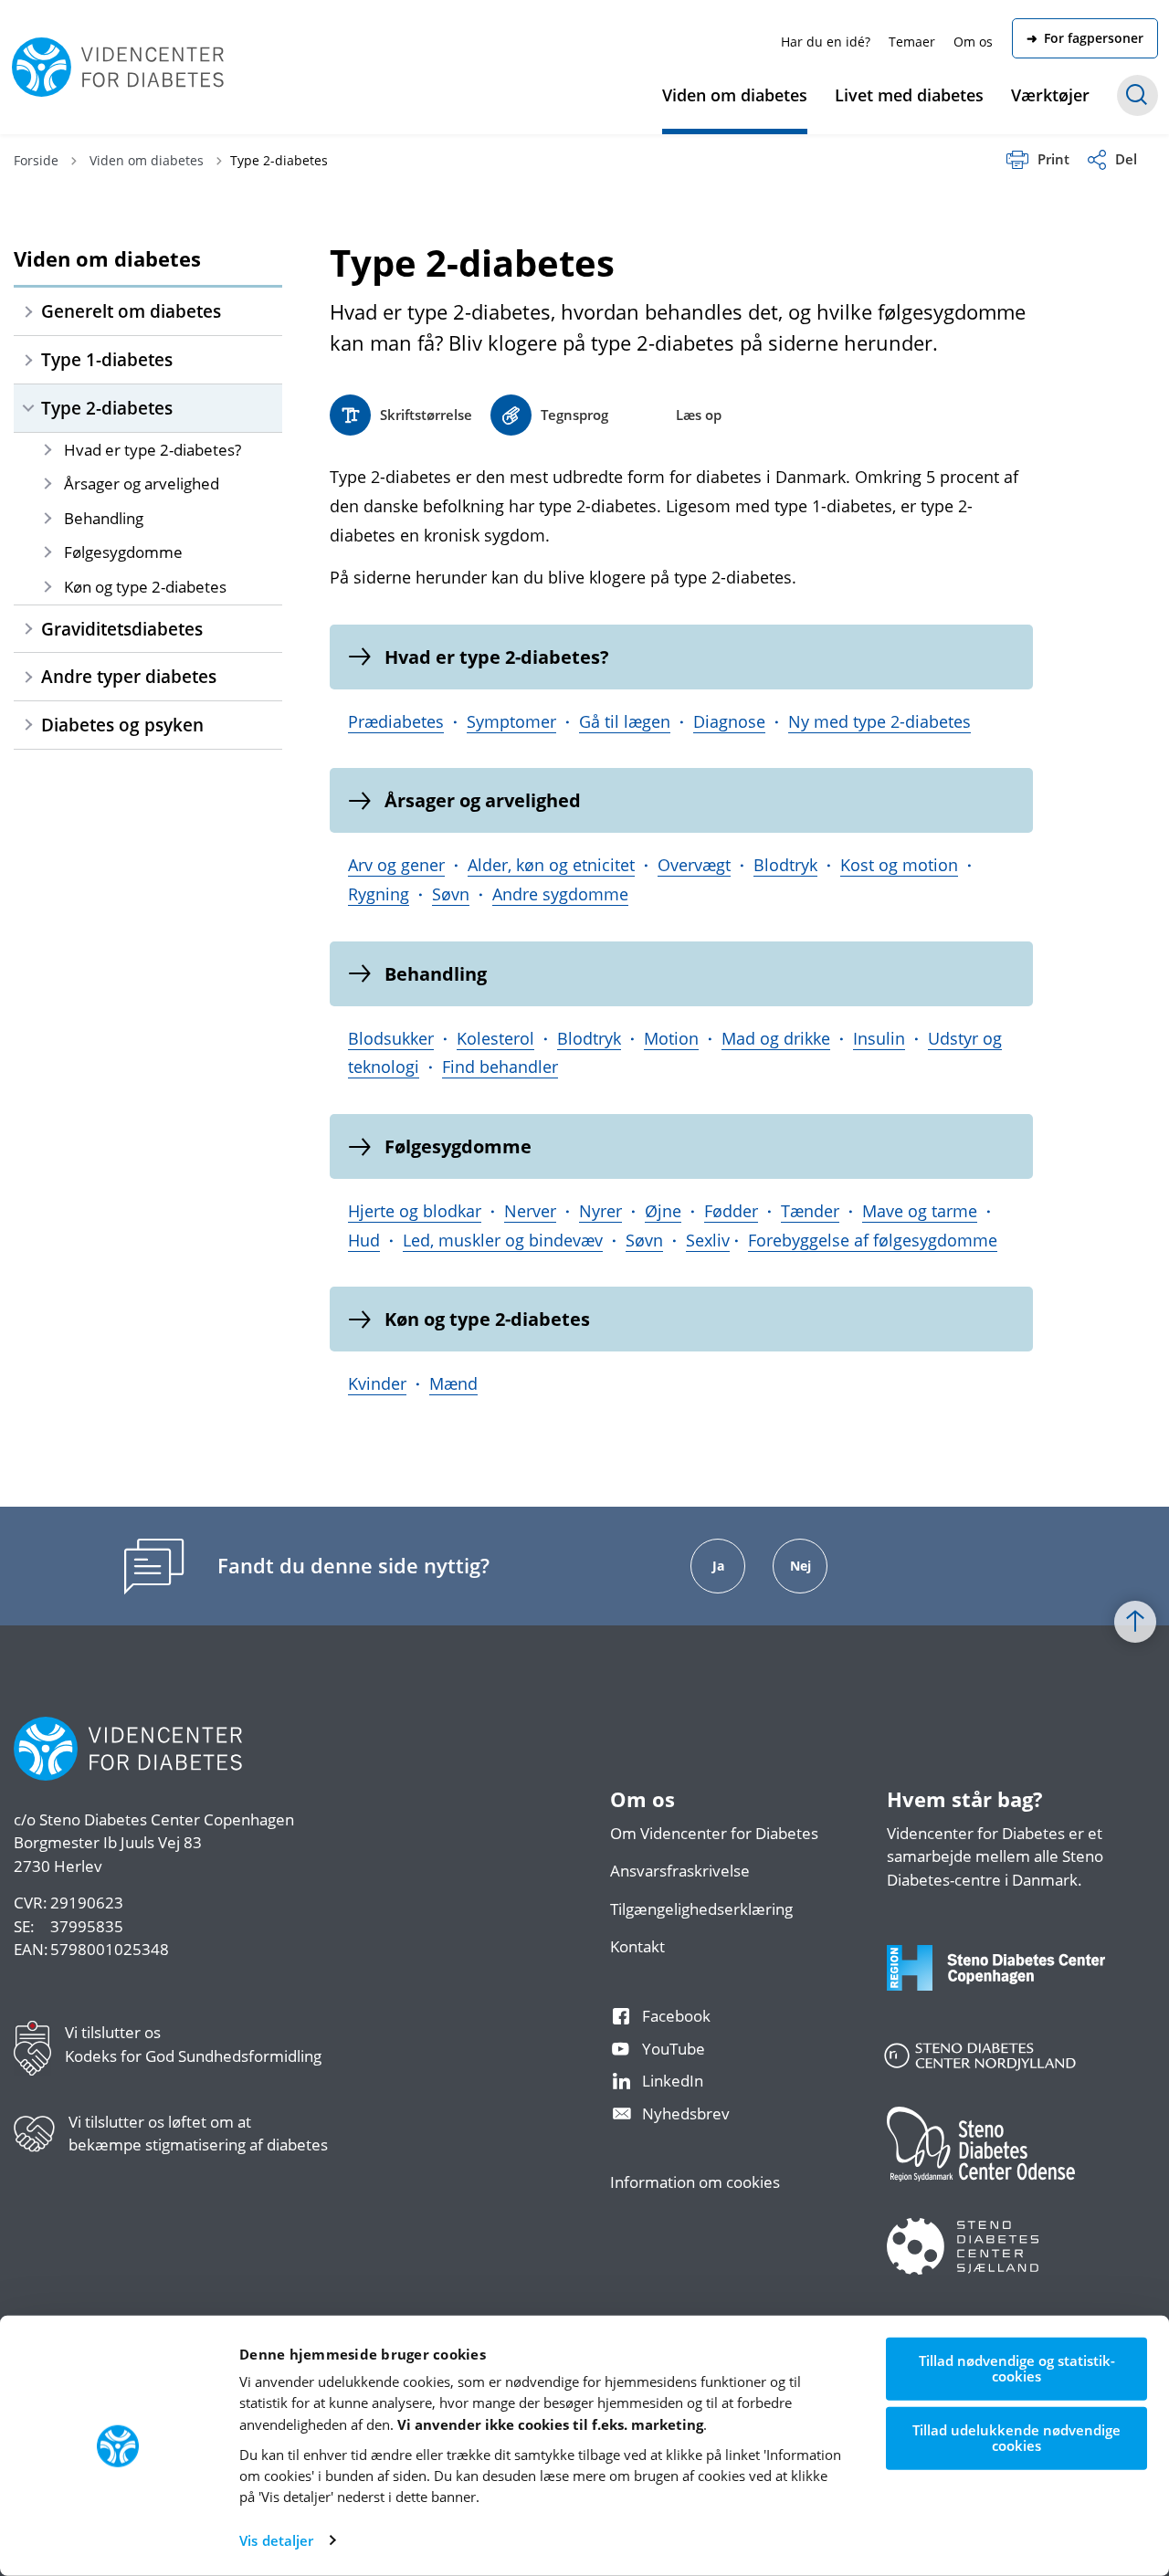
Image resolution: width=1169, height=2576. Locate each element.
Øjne (663, 1211)
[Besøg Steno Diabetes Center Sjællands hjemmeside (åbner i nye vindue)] (1012, 2265)
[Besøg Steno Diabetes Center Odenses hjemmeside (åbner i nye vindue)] (1012, 2162)
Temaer (912, 42)
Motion (671, 1038)
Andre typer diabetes (129, 676)
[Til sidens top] (1135, 1623)
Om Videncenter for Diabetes (714, 1833)
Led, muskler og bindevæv (503, 1240)
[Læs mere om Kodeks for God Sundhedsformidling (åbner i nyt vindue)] (39, 2052)
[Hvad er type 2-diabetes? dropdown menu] (47, 450)
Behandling (104, 518)
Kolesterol (495, 1038)
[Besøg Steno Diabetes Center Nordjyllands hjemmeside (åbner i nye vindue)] (1012, 2067)
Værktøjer (1050, 95)
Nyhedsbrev (686, 2113)
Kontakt (637, 1946)
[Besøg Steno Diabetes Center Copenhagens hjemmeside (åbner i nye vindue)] (1012, 1986)
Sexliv (708, 1240)
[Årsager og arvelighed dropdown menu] (47, 484)
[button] (549, 415)
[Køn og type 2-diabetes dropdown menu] (47, 587)
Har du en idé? (826, 42)
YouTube (674, 2049)
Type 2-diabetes (107, 408)
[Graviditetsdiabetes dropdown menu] (28, 629)
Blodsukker (391, 1038)
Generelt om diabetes (131, 311)
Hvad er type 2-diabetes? (153, 450)
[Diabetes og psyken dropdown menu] (28, 725)
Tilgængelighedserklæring (701, 1909)
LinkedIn (673, 2081)
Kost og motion (899, 865)
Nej (800, 1566)
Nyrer (600, 1211)
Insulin (879, 1038)
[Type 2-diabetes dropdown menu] (28, 408)
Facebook (676, 2016)
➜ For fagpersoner (1085, 38)
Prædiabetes (396, 721)
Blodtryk (785, 865)
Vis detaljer (276, 2540)
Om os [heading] (642, 1800)
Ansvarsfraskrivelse (680, 1871)
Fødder (731, 1211)
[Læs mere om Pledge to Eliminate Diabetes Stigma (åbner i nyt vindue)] (41, 2141)
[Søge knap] (1137, 95)
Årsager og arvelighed (142, 484)
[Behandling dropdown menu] (47, 518)
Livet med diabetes (909, 95)
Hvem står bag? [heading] (965, 1800)
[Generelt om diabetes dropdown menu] (28, 311)
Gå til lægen (625, 721)
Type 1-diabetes (107, 359)
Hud (364, 1240)
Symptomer (511, 721)
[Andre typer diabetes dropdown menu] (28, 677)
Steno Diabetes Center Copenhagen (167, 1819)
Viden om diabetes (735, 95)
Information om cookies (695, 2182)
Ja (718, 1566)
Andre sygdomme (560, 894)
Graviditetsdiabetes (122, 629)
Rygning (379, 894)
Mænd (453, 1383)
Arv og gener (396, 865)
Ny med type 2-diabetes (879, 721)
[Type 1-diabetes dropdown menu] (28, 360)
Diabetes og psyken (122, 725)
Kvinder (377, 1383)
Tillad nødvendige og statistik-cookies (1017, 2368)
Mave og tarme (920, 1211)
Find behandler (500, 1067)
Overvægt (694, 865)
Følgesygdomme (123, 552)
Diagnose (729, 721)
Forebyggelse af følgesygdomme (873, 1240)
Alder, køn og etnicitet (551, 865)
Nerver (530, 1211)
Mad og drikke (776, 1038)
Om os (973, 42)
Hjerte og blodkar (415, 1211)
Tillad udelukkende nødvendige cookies (1016, 2438)
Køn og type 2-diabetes (145, 587)
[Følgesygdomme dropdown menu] (47, 552)
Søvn (451, 894)
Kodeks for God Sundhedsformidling (193, 2056)
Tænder (810, 1211)
